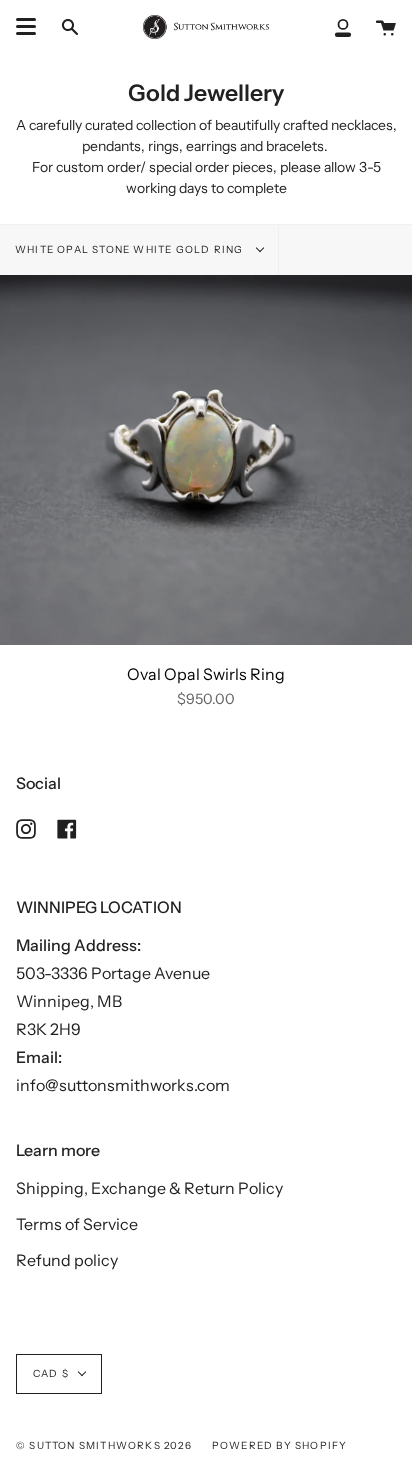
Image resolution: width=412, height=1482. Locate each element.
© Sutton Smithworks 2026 (104, 1445)
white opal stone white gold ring (131, 249)
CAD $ (51, 1373)
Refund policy (67, 1260)
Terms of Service (77, 1224)
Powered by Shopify (280, 1445)
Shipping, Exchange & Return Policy (149, 1188)
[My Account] (343, 27)
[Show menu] (26, 27)
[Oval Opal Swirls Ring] (206, 460)
